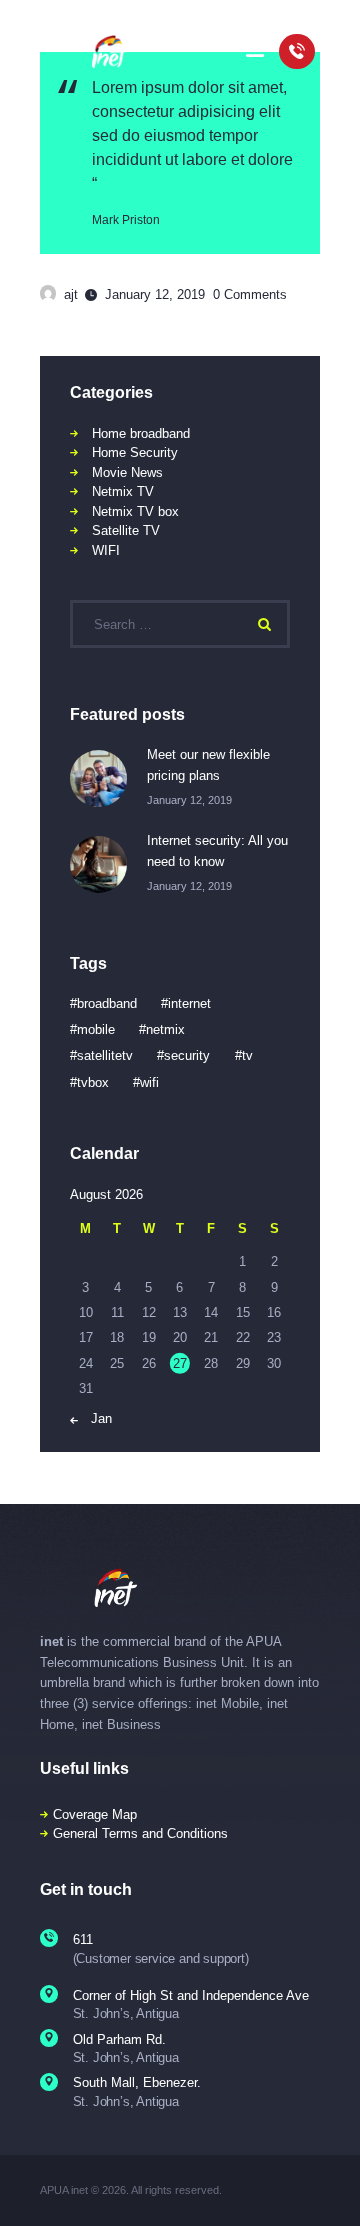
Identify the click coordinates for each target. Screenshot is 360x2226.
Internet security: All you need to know (217, 851)
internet (189, 1003)
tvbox (93, 1082)
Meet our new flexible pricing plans (208, 765)
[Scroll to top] (331, 2185)
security (187, 1055)
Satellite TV (126, 530)
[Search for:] (180, 624)
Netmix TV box (135, 511)
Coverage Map (95, 1814)
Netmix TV (123, 491)
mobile (96, 1029)
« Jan (96, 1418)
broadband (107, 1003)
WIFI (106, 550)
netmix (165, 1029)
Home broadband (141, 433)
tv (247, 1055)
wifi (149, 1082)
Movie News (127, 472)
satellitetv (105, 1055)
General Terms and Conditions (140, 1833)
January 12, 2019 (155, 294)
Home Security (135, 452)
